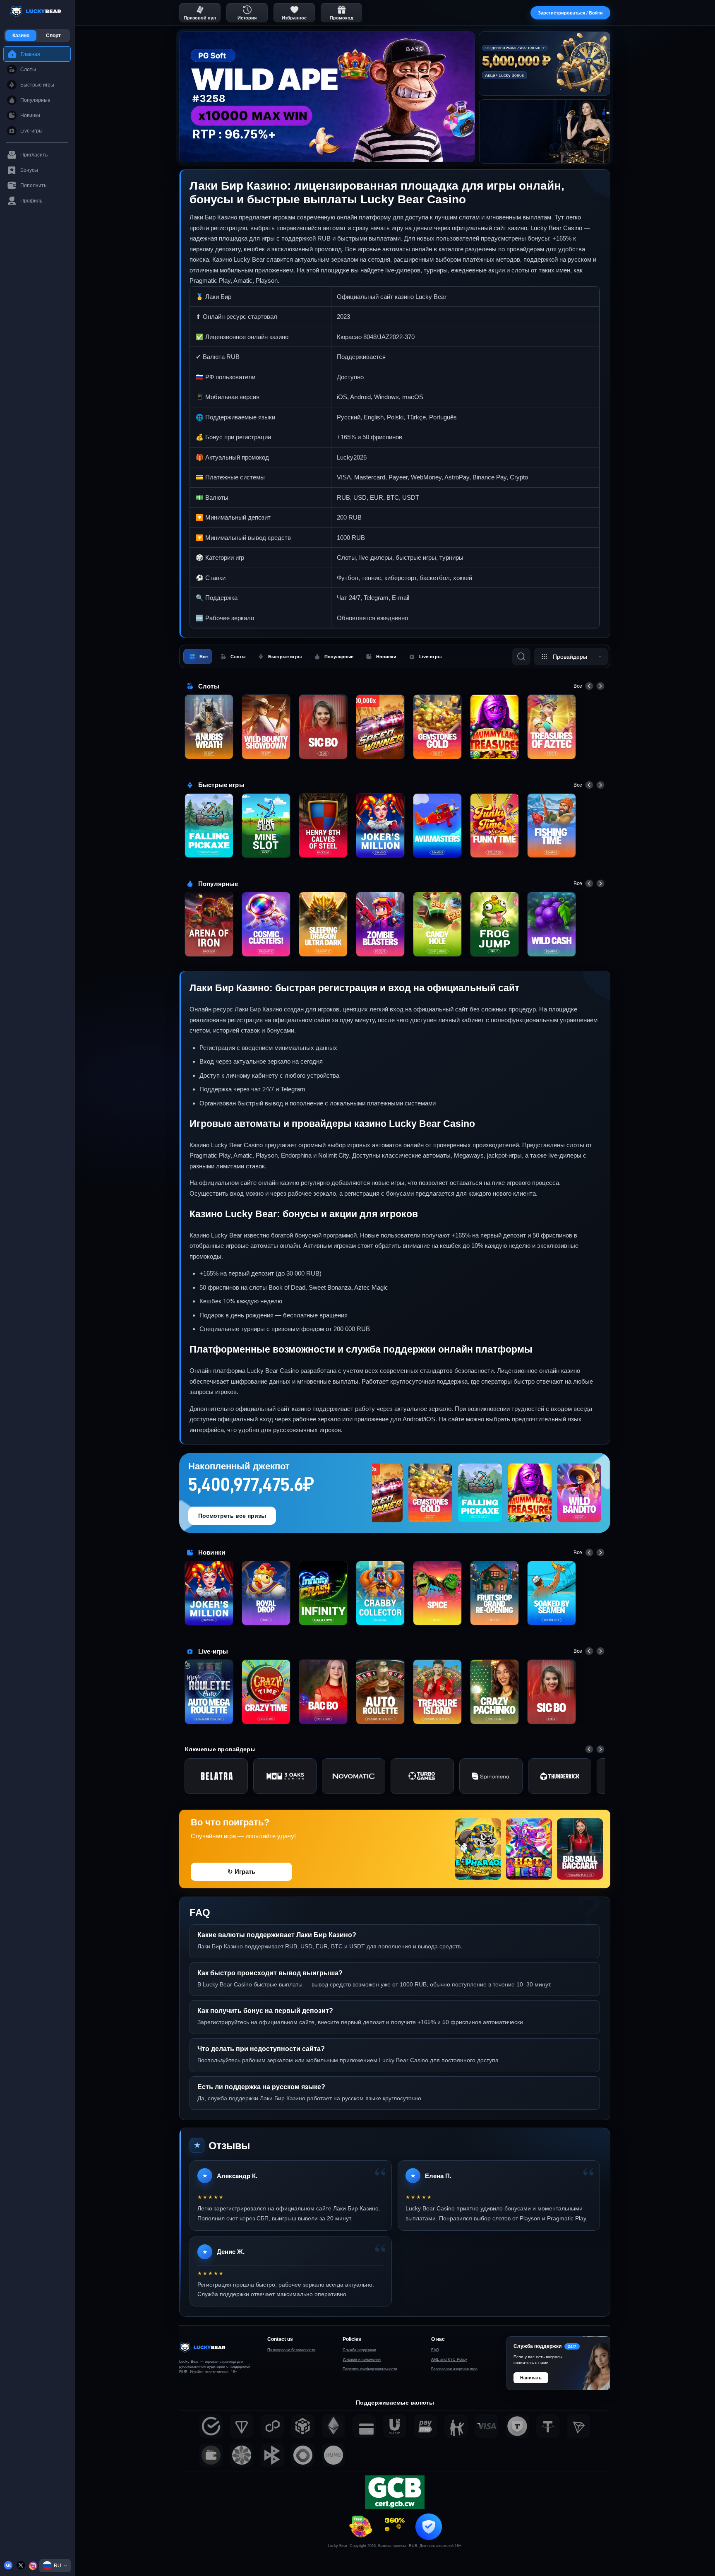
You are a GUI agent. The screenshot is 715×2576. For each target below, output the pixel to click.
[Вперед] (600, 686)
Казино (21, 36)
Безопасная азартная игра (454, 2369)
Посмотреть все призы (232, 1516)
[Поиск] (521, 657)
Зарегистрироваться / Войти (570, 13)
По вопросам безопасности (291, 2350)
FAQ (435, 2350)
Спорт (53, 36)
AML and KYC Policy (449, 2359)
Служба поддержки (359, 2350)
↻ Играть (241, 1872)
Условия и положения (362, 2359)
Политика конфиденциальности (370, 2369)
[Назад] (589, 686)
